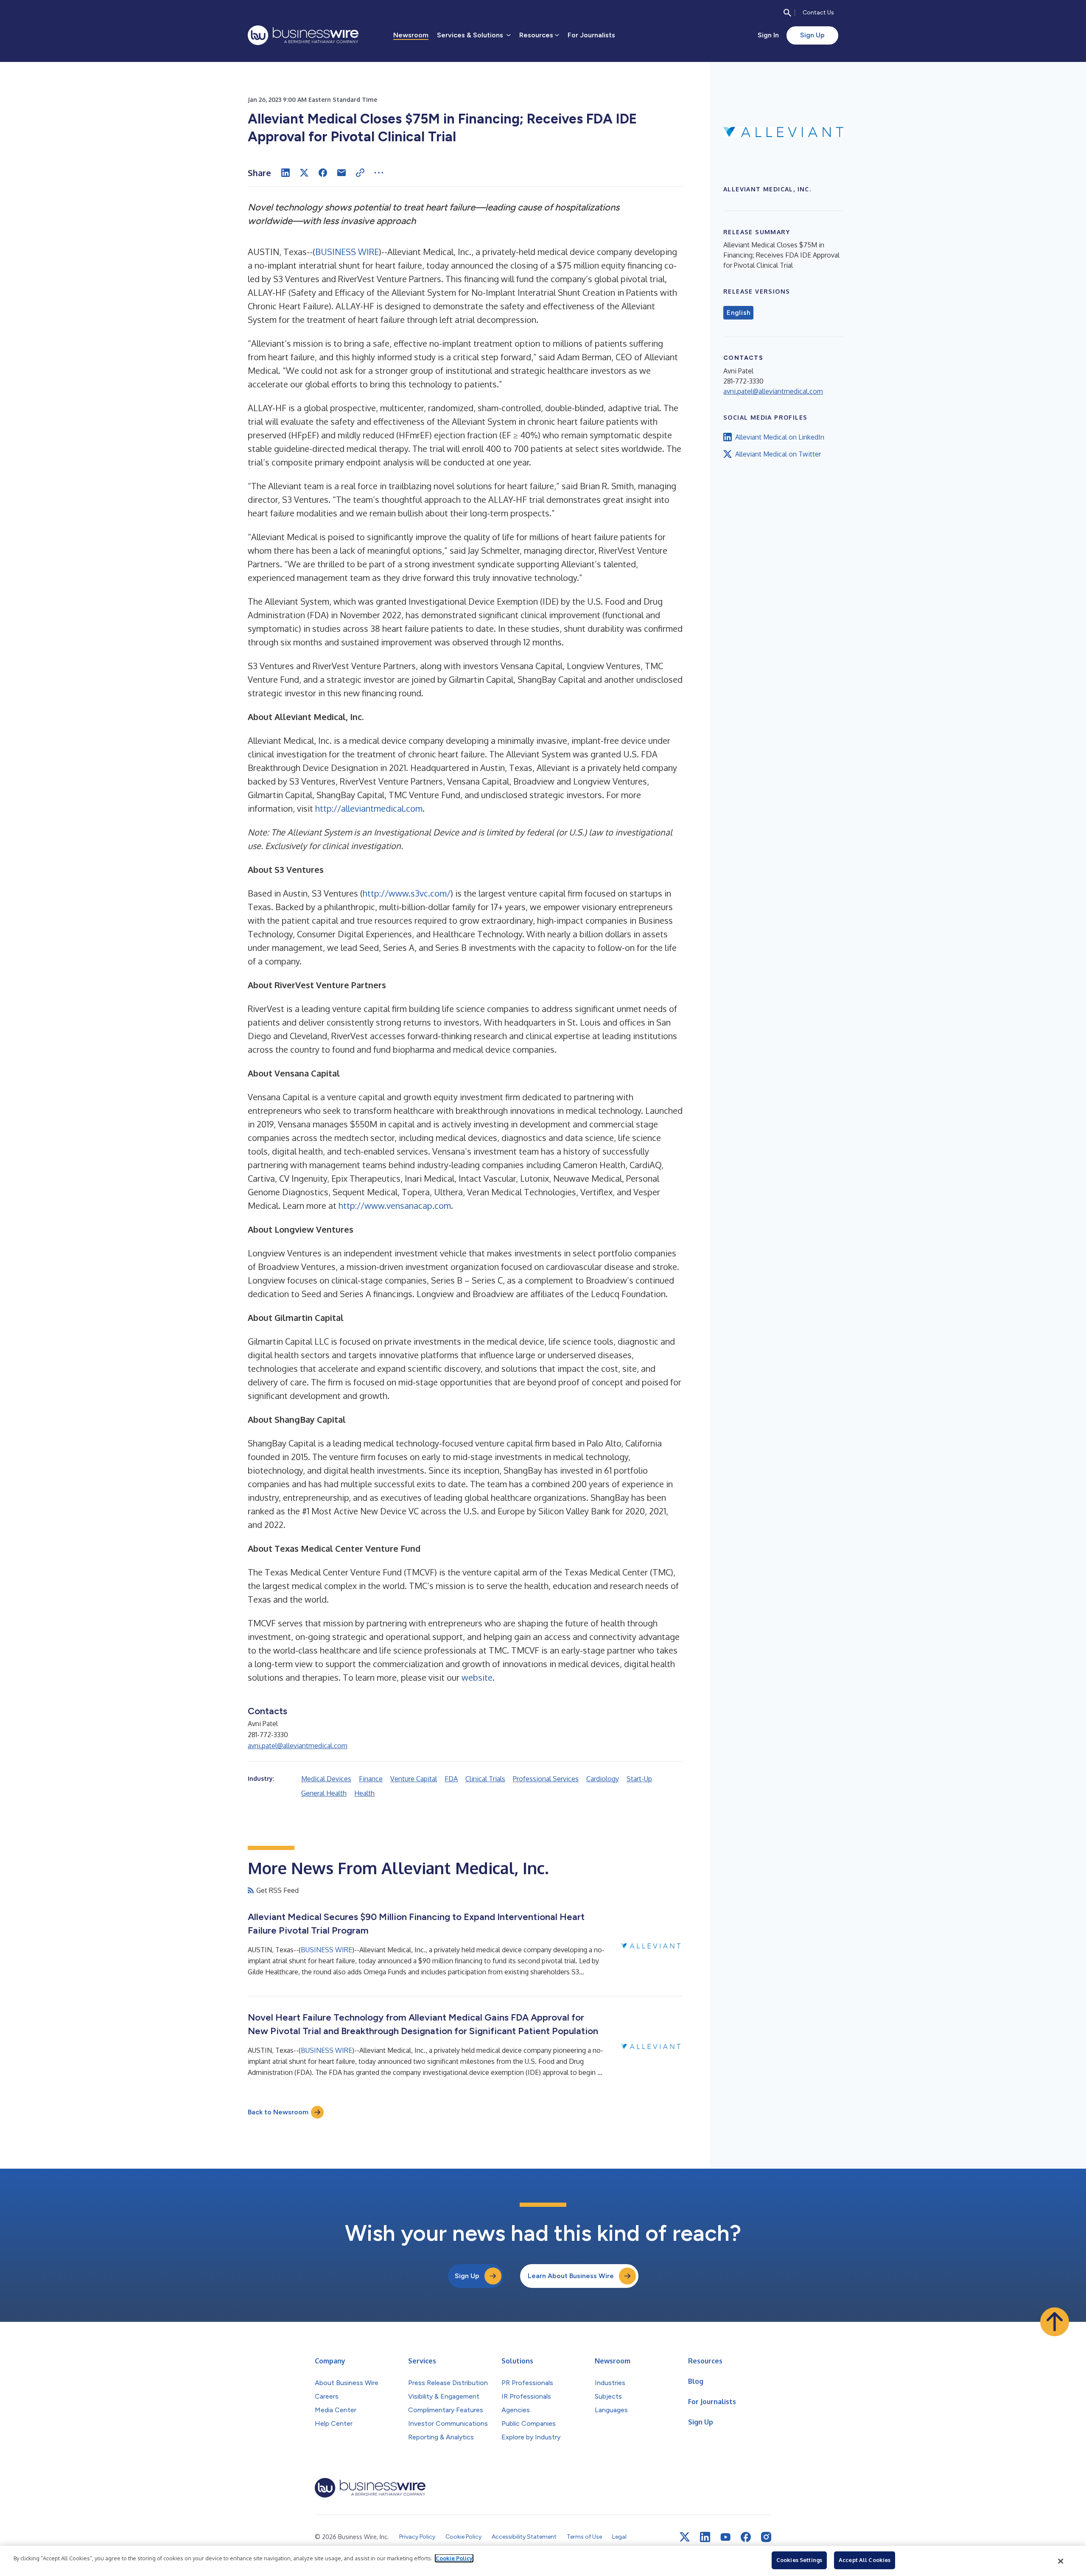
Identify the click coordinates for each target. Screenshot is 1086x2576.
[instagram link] (766, 2537)
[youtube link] (725, 2537)
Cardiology (603, 1779)
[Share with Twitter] (304, 173)
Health (364, 1793)
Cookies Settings (799, 2560)
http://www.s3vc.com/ (407, 893)
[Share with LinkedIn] (285, 173)
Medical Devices (326, 1779)
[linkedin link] (705, 2537)
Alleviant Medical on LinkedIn (780, 437)
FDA (451, 1779)
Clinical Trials (485, 1779)
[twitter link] (685, 2537)
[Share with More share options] (379, 173)
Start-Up (639, 1779)
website (477, 1677)
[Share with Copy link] (360, 173)
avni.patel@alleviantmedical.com (298, 1746)
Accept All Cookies (865, 2560)
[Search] (787, 13)
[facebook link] (746, 2537)
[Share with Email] (341, 173)
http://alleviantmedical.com (369, 808)
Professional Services (546, 1779)
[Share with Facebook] (323, 173)
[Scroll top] (1055, 2322)
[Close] (1061, 2561)
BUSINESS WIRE (347, 252)
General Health (324, 1793)
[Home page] (303, 35)
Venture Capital (414, 1779)
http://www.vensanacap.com (395, 1205)
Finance (371, 1779)
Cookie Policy (454, 2558)
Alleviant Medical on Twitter (778, 454)
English (738, 313)
